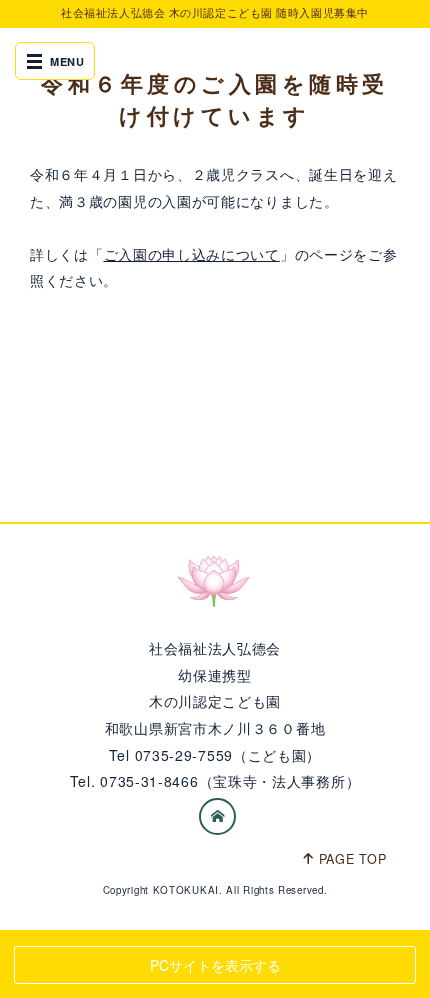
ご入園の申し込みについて (192, 254)
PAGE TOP (353, 859)
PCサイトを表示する (215, 965)
